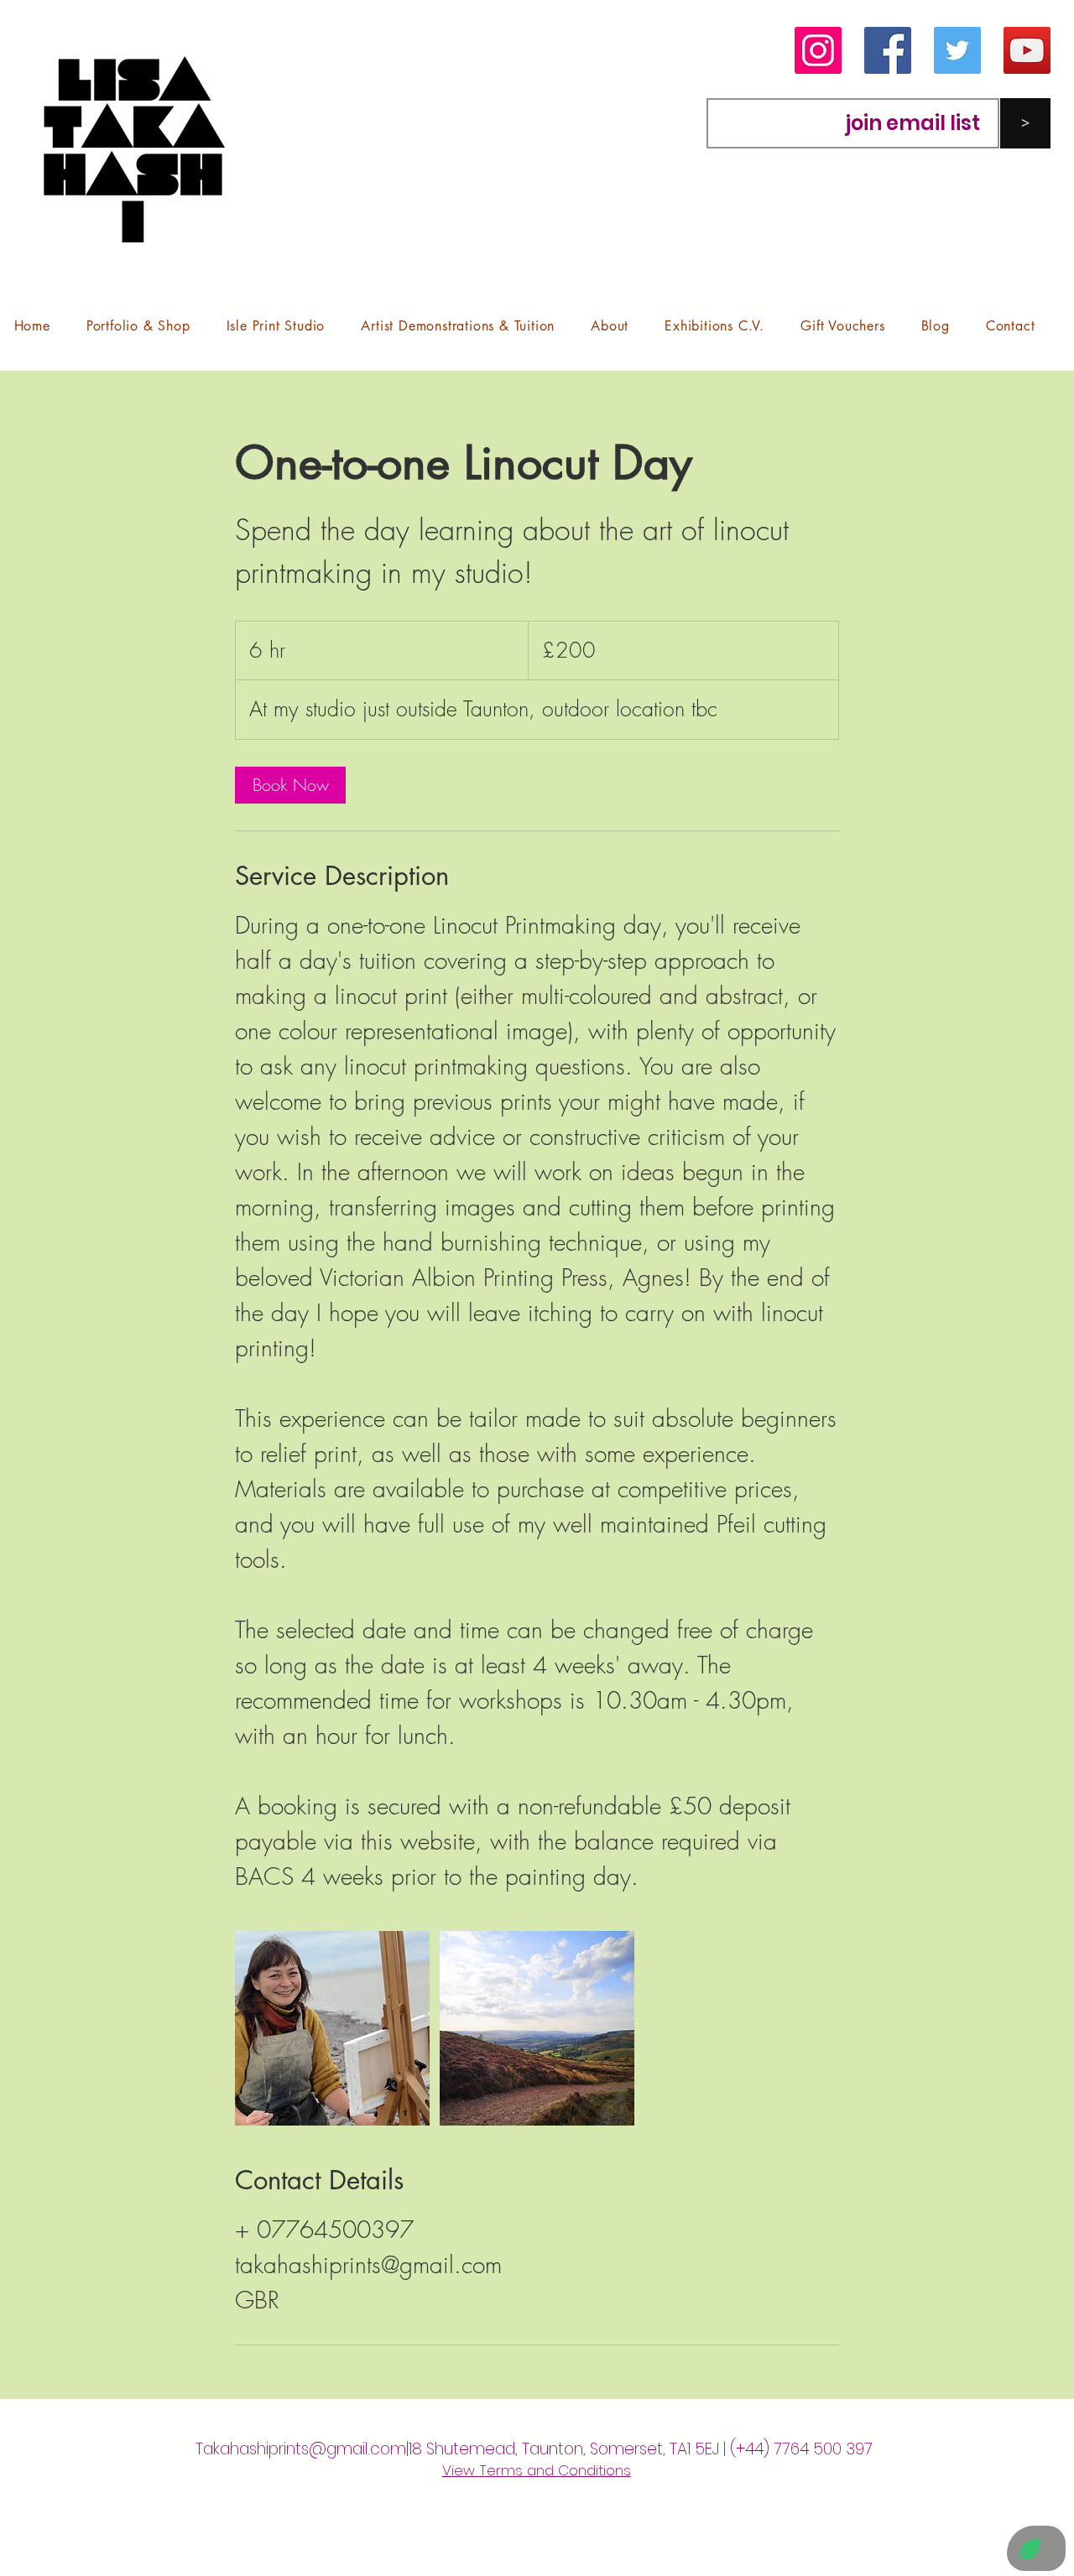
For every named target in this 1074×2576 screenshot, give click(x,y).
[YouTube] (1027, 50)
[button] (138, 326)
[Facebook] (888, 50)
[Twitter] (957, 50)
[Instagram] (818, 50)
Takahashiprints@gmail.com (301, 2449)
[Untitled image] (332, 2028)
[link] (290, 785)
